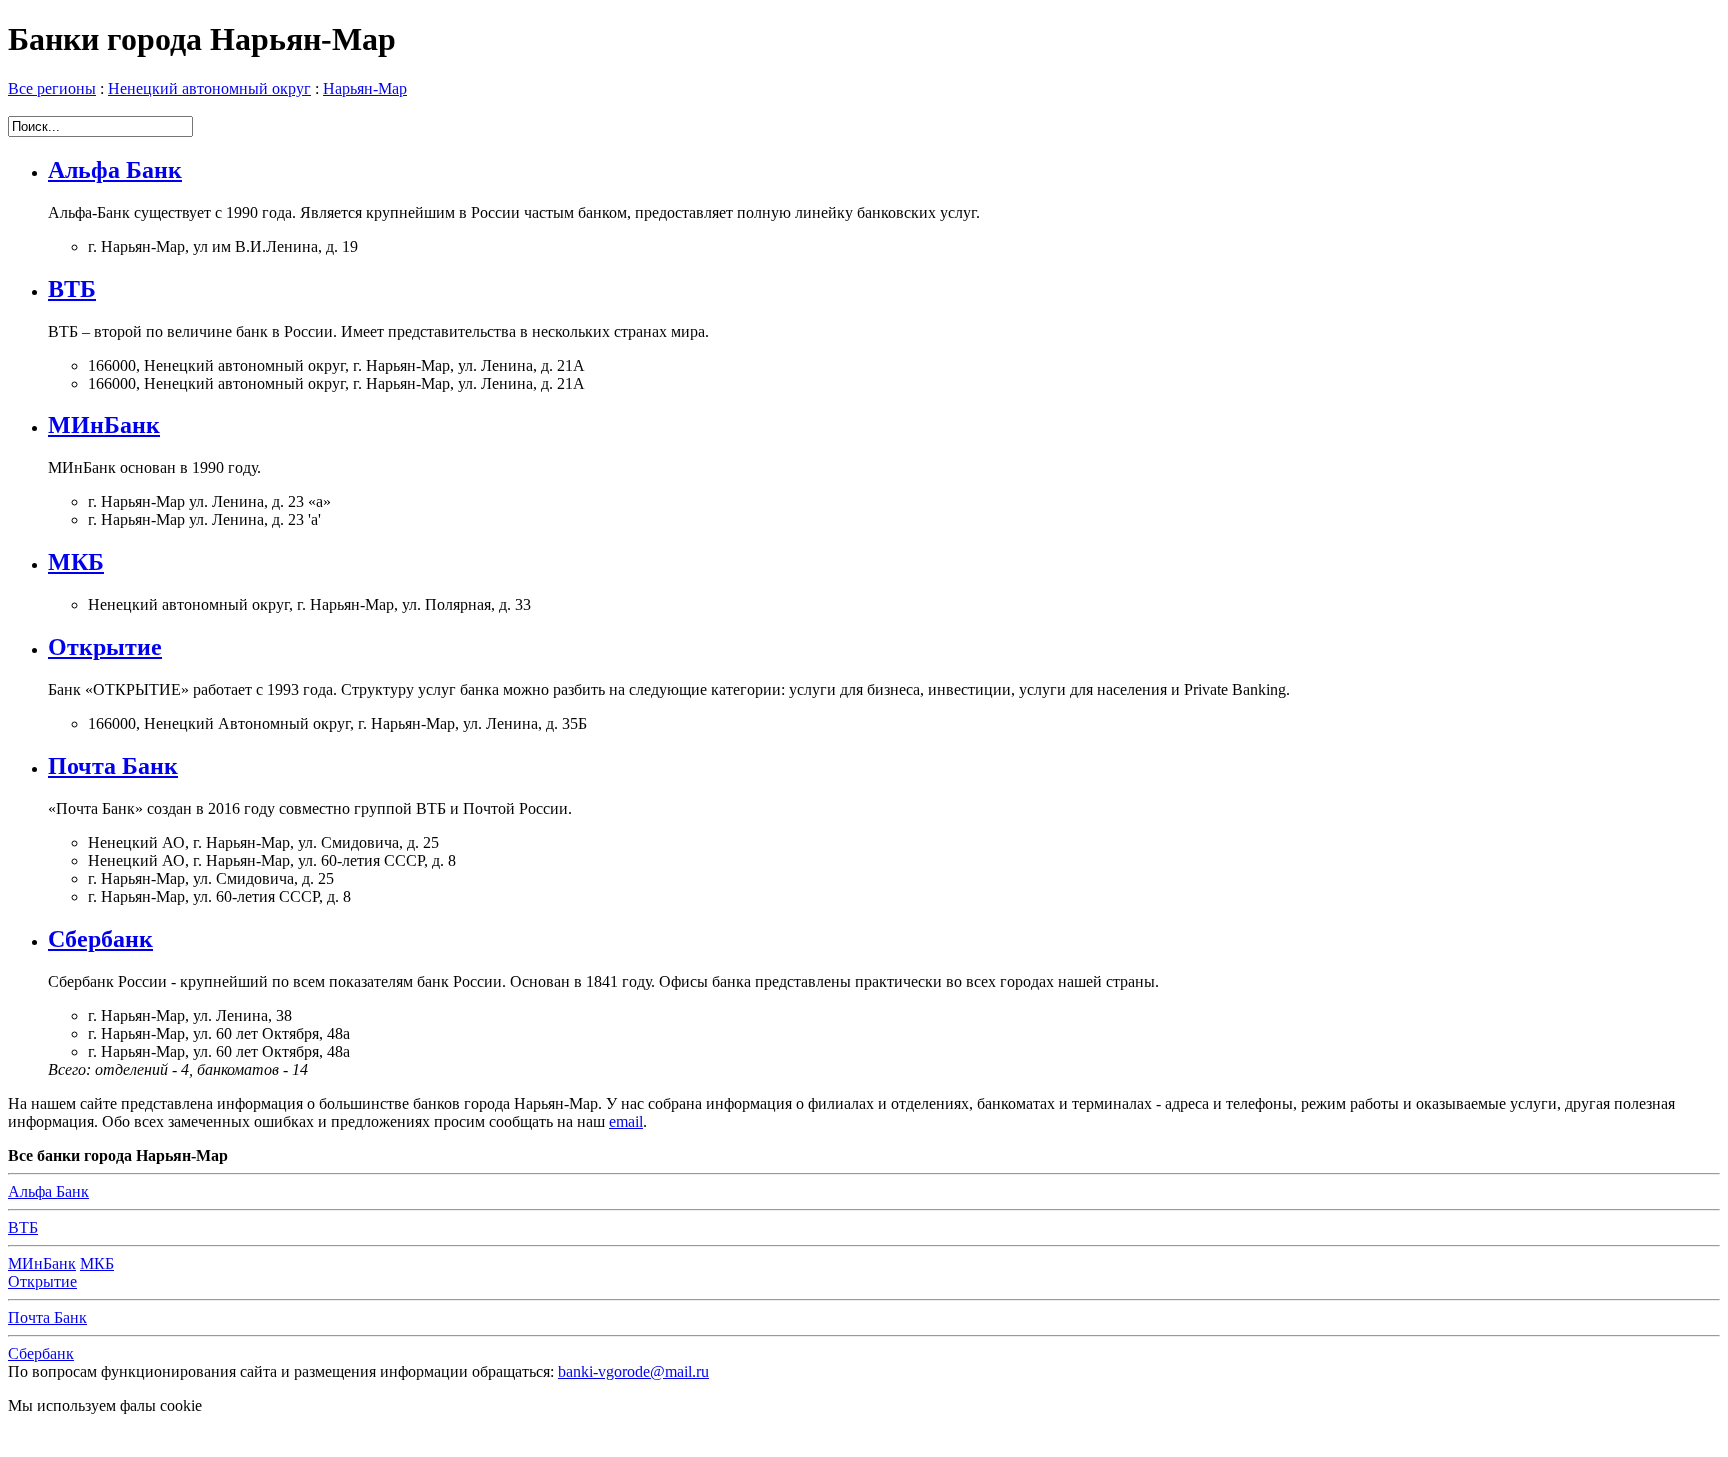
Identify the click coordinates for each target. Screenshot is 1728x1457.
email (626, 1121)
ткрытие (42, 1281)
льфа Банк (48, 1191)
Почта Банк (113, 766)
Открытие (105, 647)
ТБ (23, 1227)
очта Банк (47, 1317)
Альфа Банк (115, 170)
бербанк (41, 1353)
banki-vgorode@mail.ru (633, 1371)
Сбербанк (100, 939)
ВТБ (72, 289)
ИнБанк (42, 1263)
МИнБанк (104, 425)
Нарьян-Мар (365, 88)
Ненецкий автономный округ (209, 88)
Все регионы (52, 88)
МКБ (76, 562)
